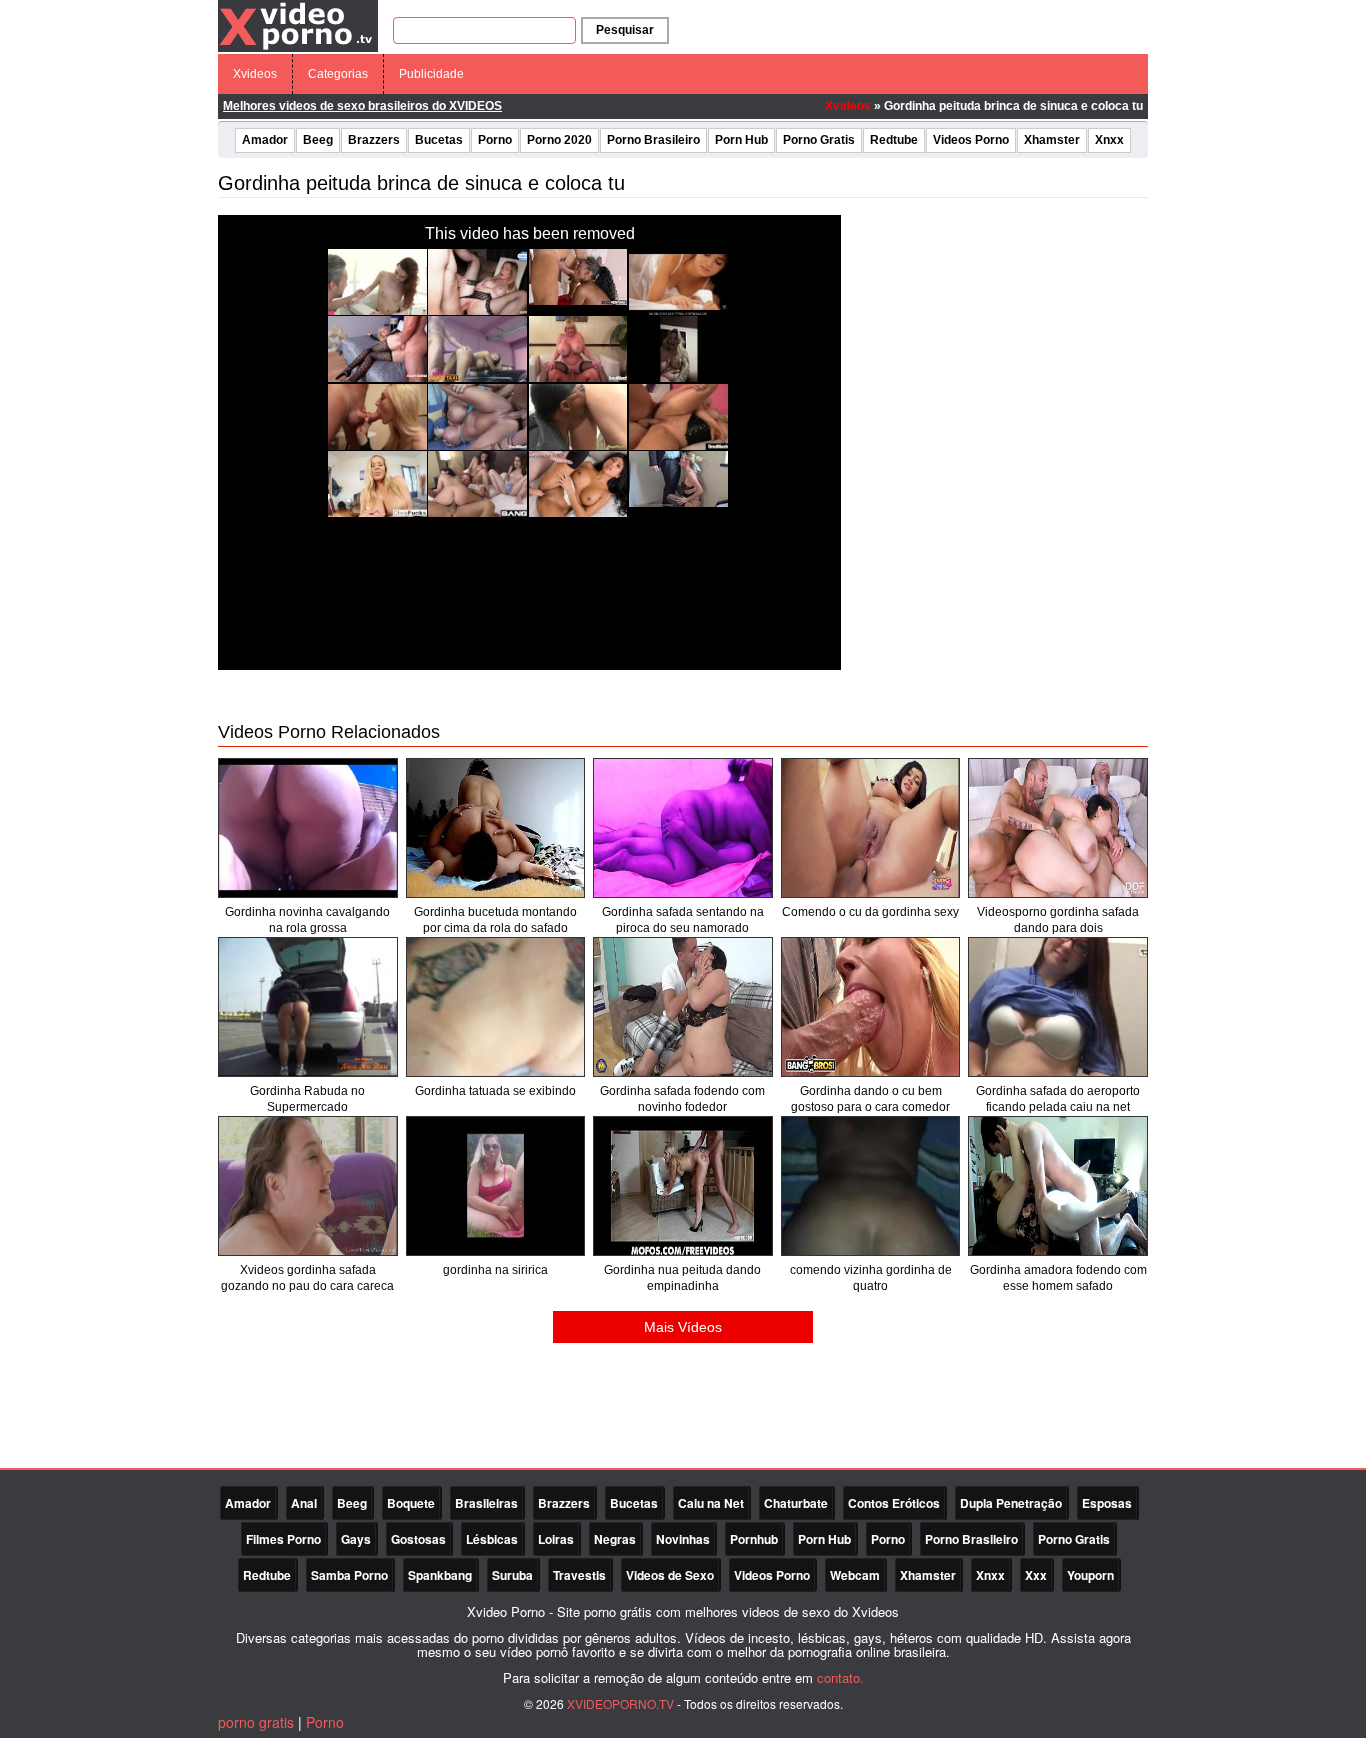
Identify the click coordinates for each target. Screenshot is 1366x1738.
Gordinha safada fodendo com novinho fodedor (682, 1099)
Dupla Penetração (1011, 1503)
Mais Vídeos (683, 1327)
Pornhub (754, 1539)
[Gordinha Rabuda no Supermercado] (308, 1007)
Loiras (556, 1539)
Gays (356, 1539)
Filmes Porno (283, 1539)
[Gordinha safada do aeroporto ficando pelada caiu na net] (1058, 1007)
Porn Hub (741, 140)
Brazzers (374, 140)
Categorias (338, 74)
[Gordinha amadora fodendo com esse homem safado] (1058, 1186)
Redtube (894, 140)
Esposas (1107, 1503)
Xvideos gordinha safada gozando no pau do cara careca (307, 1278)
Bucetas (439, 140)
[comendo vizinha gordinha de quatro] (871, 1186)
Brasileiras (486, 1503)
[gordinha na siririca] (496, 1186)
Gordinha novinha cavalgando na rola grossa (307, 920)
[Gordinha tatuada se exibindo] (496, 1007)
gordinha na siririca (495, 1270)
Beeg (318, 140)
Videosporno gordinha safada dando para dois (1058, 920)
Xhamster (1052, 140)
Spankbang (440, 1575)
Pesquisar (625, 30)
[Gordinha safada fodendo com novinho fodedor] (683, 1007)
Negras (615, 1539)
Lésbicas (492, 1539)
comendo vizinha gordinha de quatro (871, 1278)
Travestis (579, 1575)
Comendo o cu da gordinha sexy (870, 912)
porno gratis (256, 1722)
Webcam (855, 1575)
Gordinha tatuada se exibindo (495, 1091)
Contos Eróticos (894, 1503)
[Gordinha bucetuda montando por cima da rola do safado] (496, 828)
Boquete (411, 1503)
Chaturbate (796, 1503)
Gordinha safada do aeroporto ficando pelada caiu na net (1058, 1099)
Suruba (512, 1575)
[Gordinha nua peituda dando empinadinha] (683, 1186)
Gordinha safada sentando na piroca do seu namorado (683, 920)
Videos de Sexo (670, 1575)
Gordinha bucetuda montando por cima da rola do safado (495, 920)
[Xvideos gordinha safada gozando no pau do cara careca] (308, 1186)
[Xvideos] (298, 25)
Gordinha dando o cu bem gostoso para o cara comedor (870, 1099)
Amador (265, 140)
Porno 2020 (559, 140)
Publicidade (431, 74)
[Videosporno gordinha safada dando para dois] (1058, 828)
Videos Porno (971, 140)
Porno (495, 140)
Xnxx (1109, 140)
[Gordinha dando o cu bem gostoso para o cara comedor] (871, 1007)
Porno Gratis (819, 140)
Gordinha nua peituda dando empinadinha (682, 1278)
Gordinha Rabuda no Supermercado (307, 1099)
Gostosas (418, 1539)
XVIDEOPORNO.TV (620, 1703)
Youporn (1090, 1575)
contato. (840, 1677)
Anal (304, 1503)
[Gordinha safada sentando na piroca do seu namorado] (683, 828)
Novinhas (683, 1539)
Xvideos (255, 74)
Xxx (1036, 1575)
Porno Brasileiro (653, 140)
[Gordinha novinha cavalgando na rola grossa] (308, 828)
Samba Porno (349, 1575)
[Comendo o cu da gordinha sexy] (871, 828)
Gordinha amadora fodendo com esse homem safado (1058, 1278)
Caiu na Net (711, 1503)
